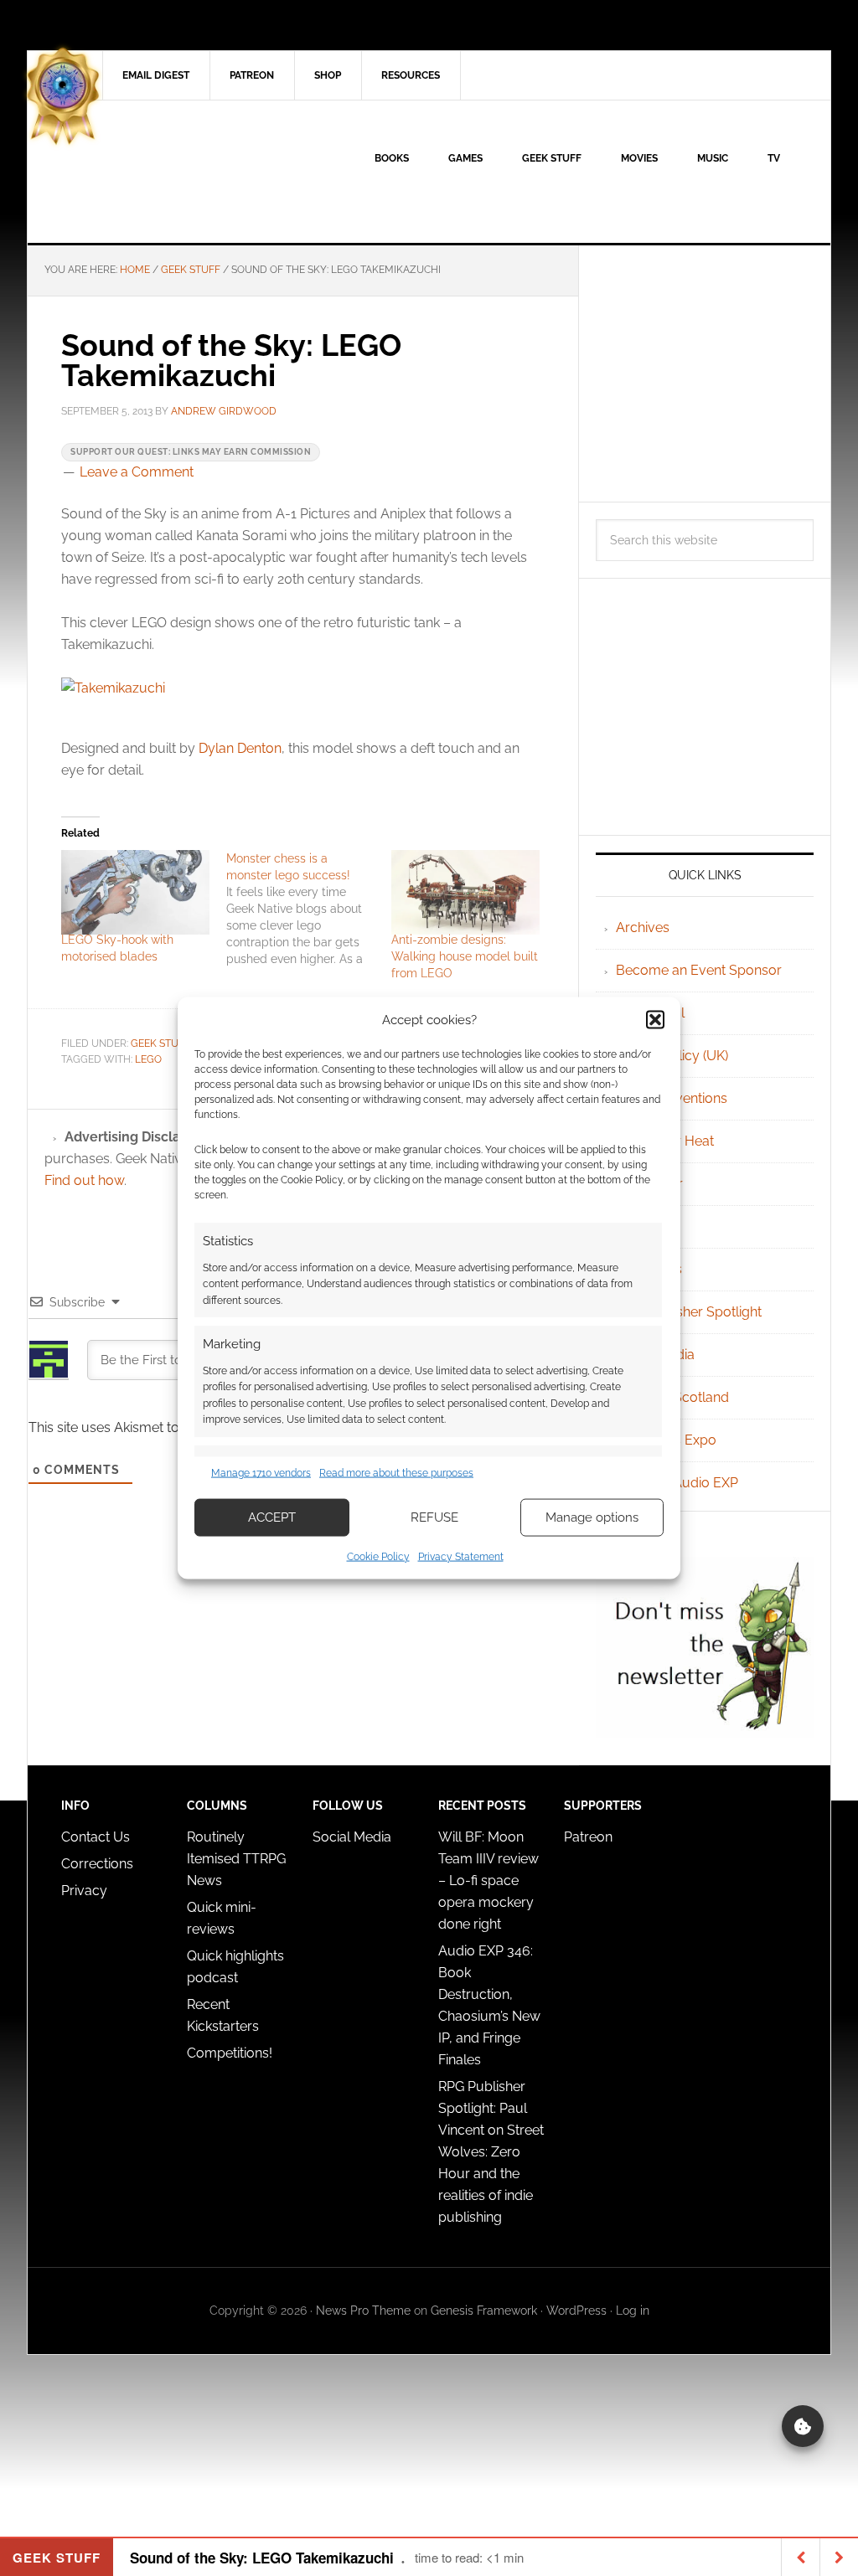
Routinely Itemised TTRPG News (236, 1859)
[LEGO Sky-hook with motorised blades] (135, 892)
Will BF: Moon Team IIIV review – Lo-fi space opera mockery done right (488, 1880)
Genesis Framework (484, 2311)
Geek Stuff (160, 1043)
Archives (643, 927)
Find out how (84, 1180)
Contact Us (96, 1837)
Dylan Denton (240, 748)
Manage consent (803, 2426)
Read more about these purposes (396, 1473)
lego (148, 1059)
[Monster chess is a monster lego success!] (309, 909)
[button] (655, 1020)
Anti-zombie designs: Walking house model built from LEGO (465, 956)
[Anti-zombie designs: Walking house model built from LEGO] (465, 892)
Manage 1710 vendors (261, 1473)
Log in (633, 2311)
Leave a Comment (137, 472)
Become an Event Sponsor (699, 970)
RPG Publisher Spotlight (689, 1312)
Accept (272, 1517)
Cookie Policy (378, 1556)
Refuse (434, 1517)
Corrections (97, 1864)
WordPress (576, 2311)
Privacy (84, 1891)
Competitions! (230, 2053)
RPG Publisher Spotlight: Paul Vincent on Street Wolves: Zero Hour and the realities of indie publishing (491, 2152)
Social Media (352, 1837)
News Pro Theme (363, 2311)
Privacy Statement (461, 1556)
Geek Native (170, 172)
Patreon (588, 1837)
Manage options (592, 1517)
